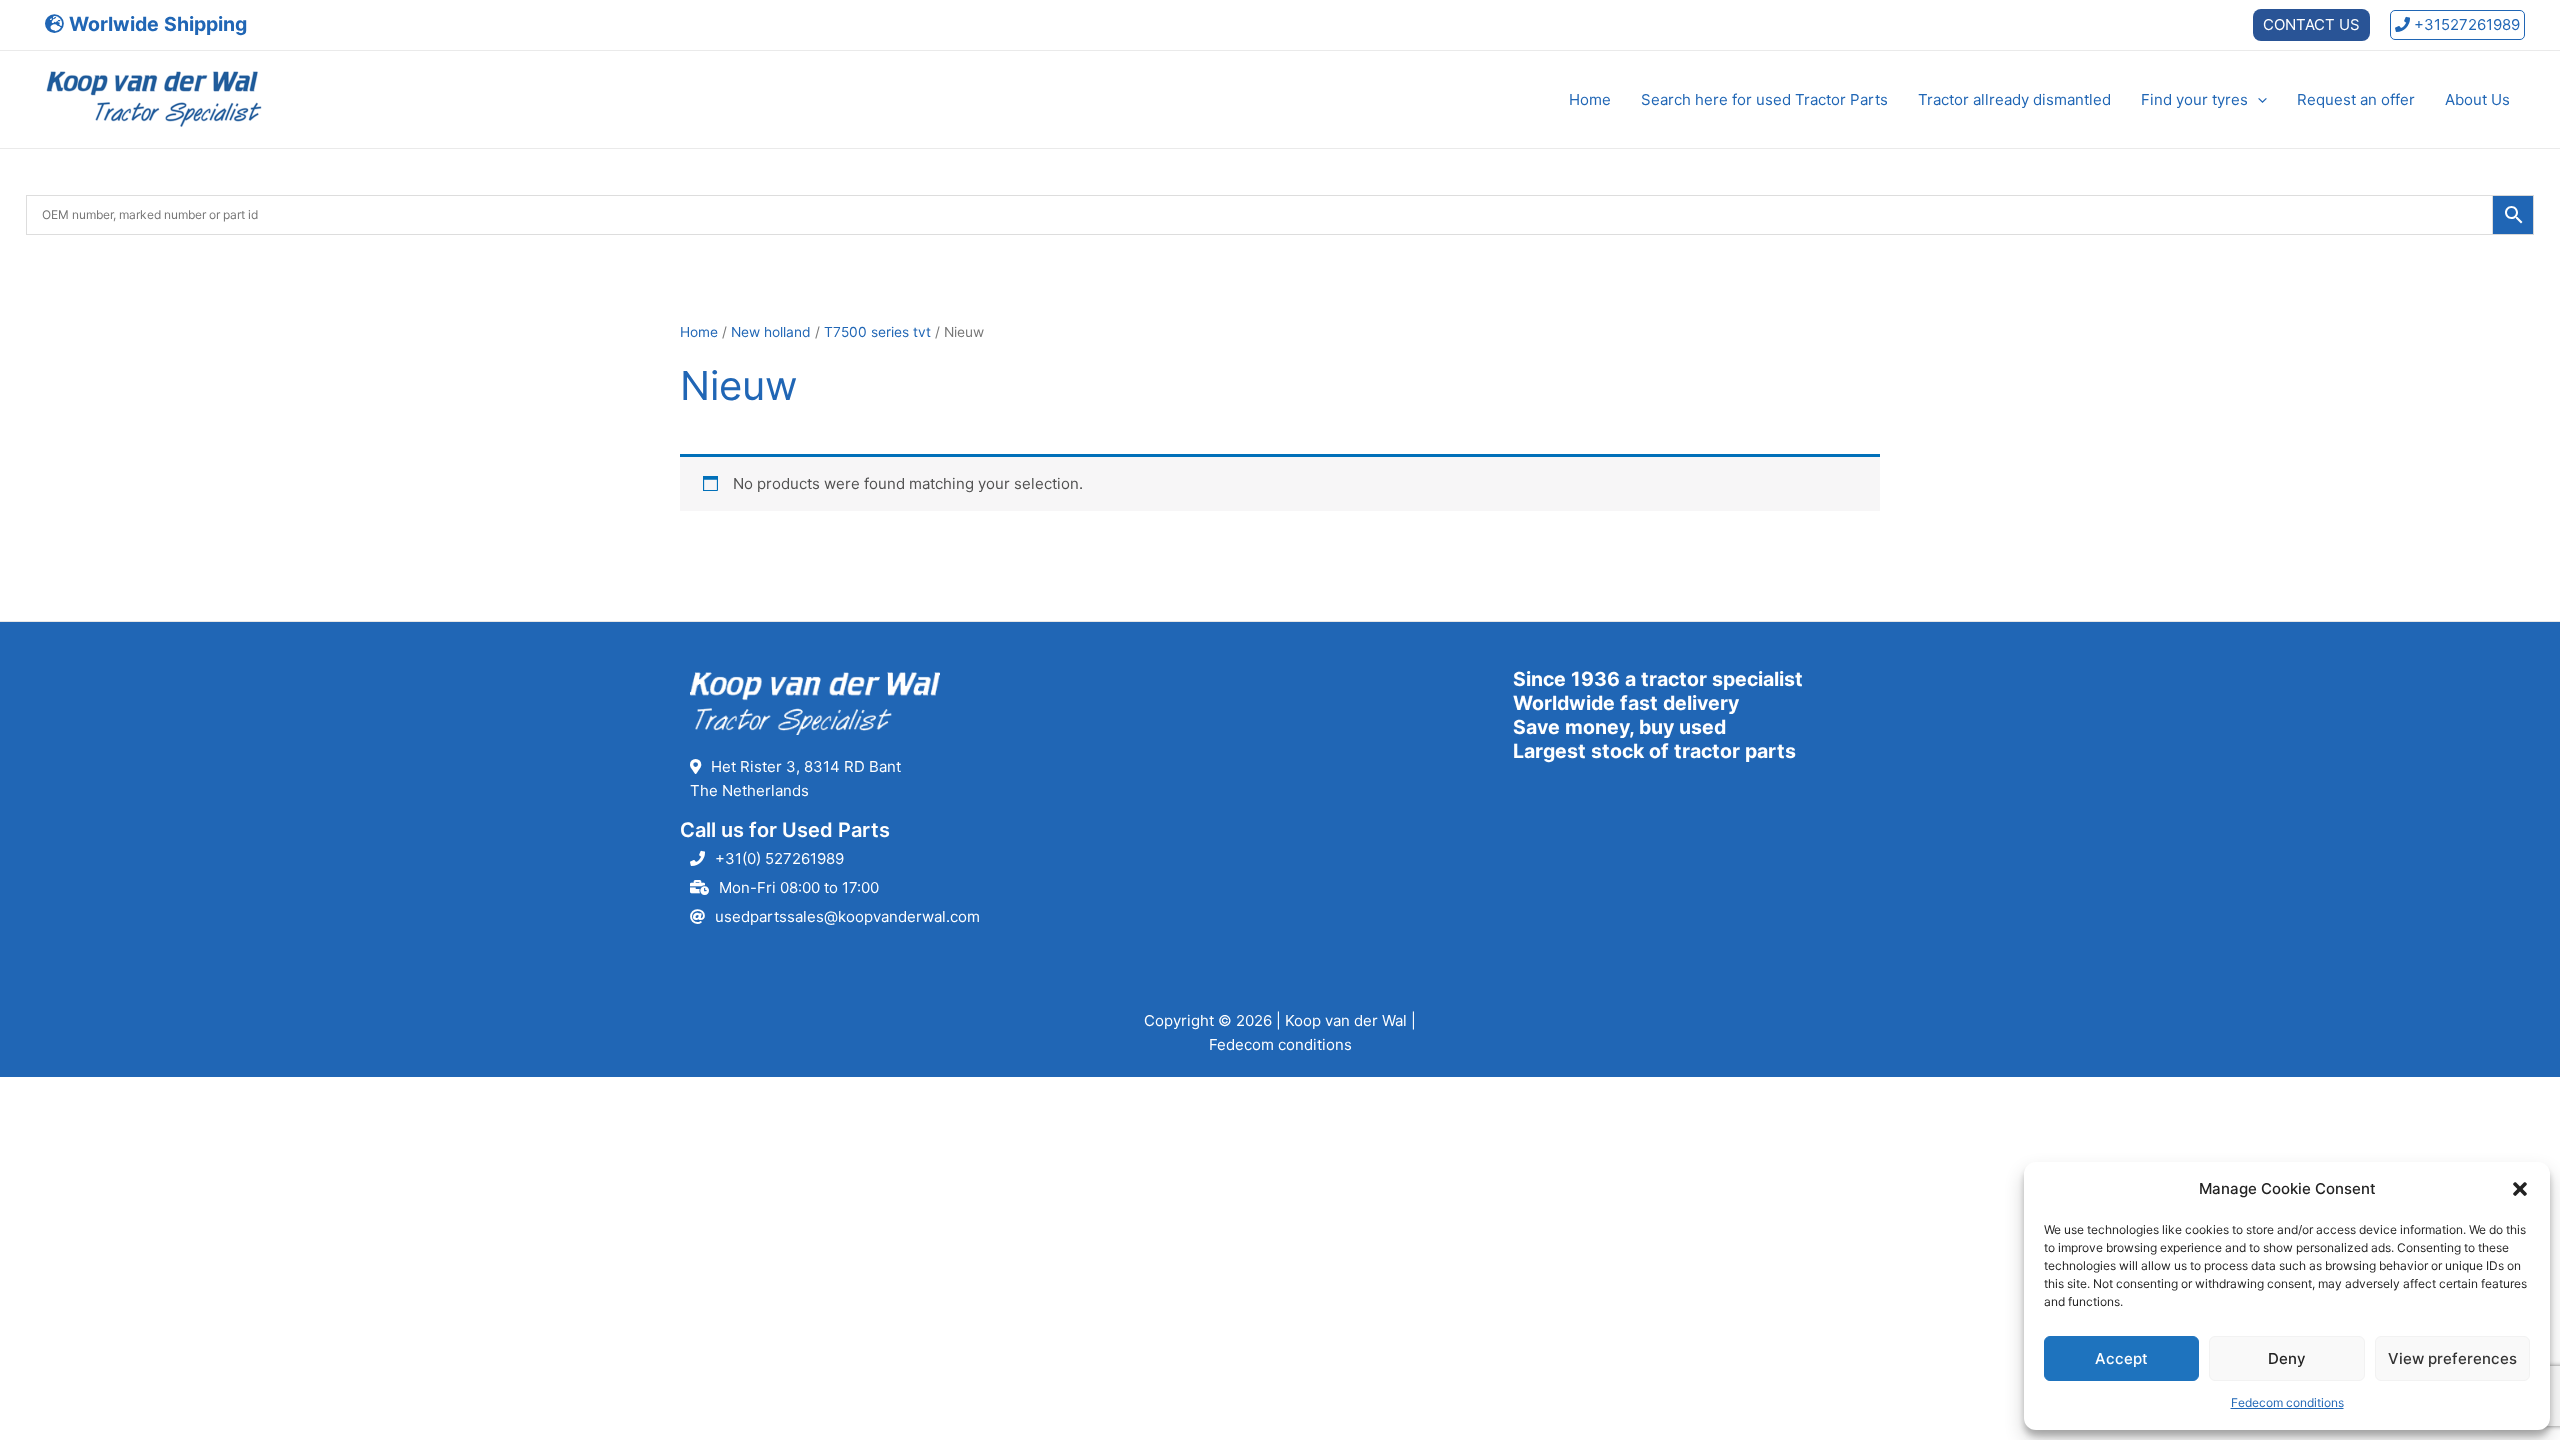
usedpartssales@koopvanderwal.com (847, 916)
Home (1590, 99)
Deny (2287, 1358)
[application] (2257, 100)
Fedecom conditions (2287, 1402)
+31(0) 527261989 (779, 858)
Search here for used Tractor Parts (1764, 99)
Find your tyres (2194, 99)
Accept (2121, 1358)
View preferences (2452, 1358)
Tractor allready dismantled (2014, 99)
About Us (2477, 99)
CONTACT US (2311, 24)
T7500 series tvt (877, 332)
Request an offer (2356, 99)
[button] (2520, 1189)
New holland (771, 332)
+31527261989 (2465, 24)
